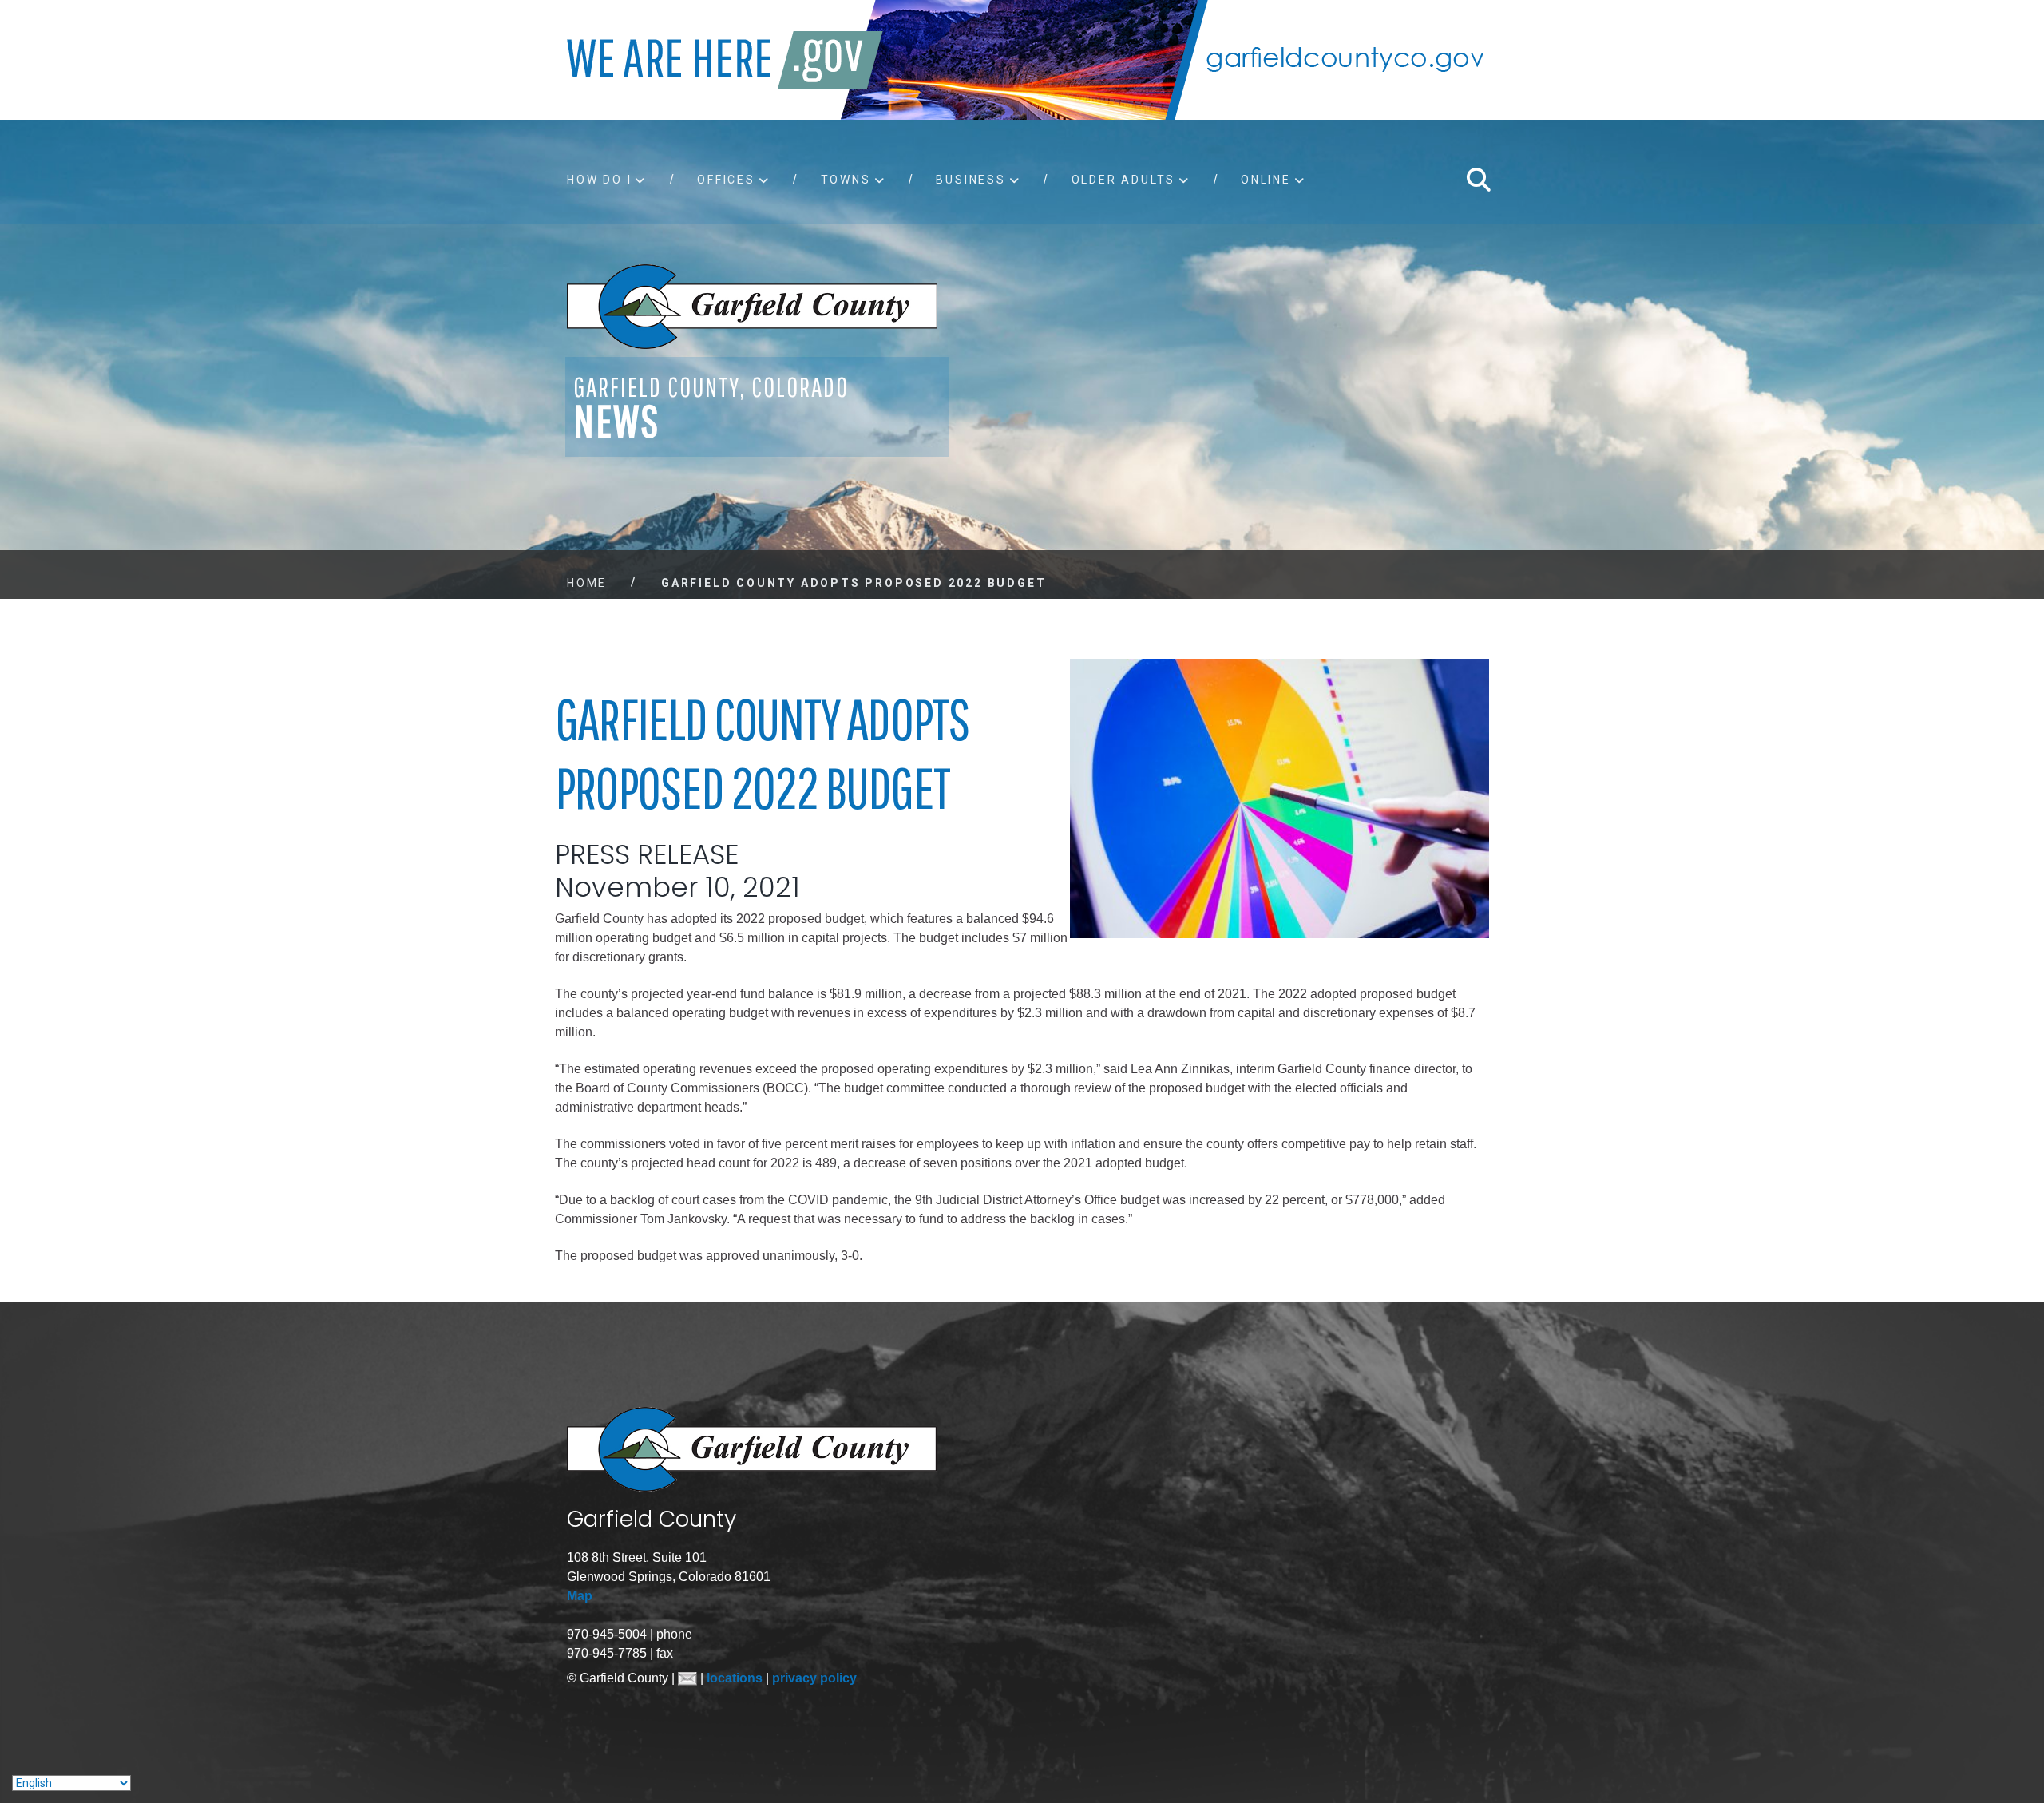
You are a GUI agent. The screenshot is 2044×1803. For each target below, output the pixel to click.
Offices (726, 180)
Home (587, 583)
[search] (1478, 180)
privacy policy (814, 1678)
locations (736, 1678)
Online (1266, 180)
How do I (599, 180)
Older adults (1124, 180)
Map (580, 1596)
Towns (846, 180)
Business (971, 180)
